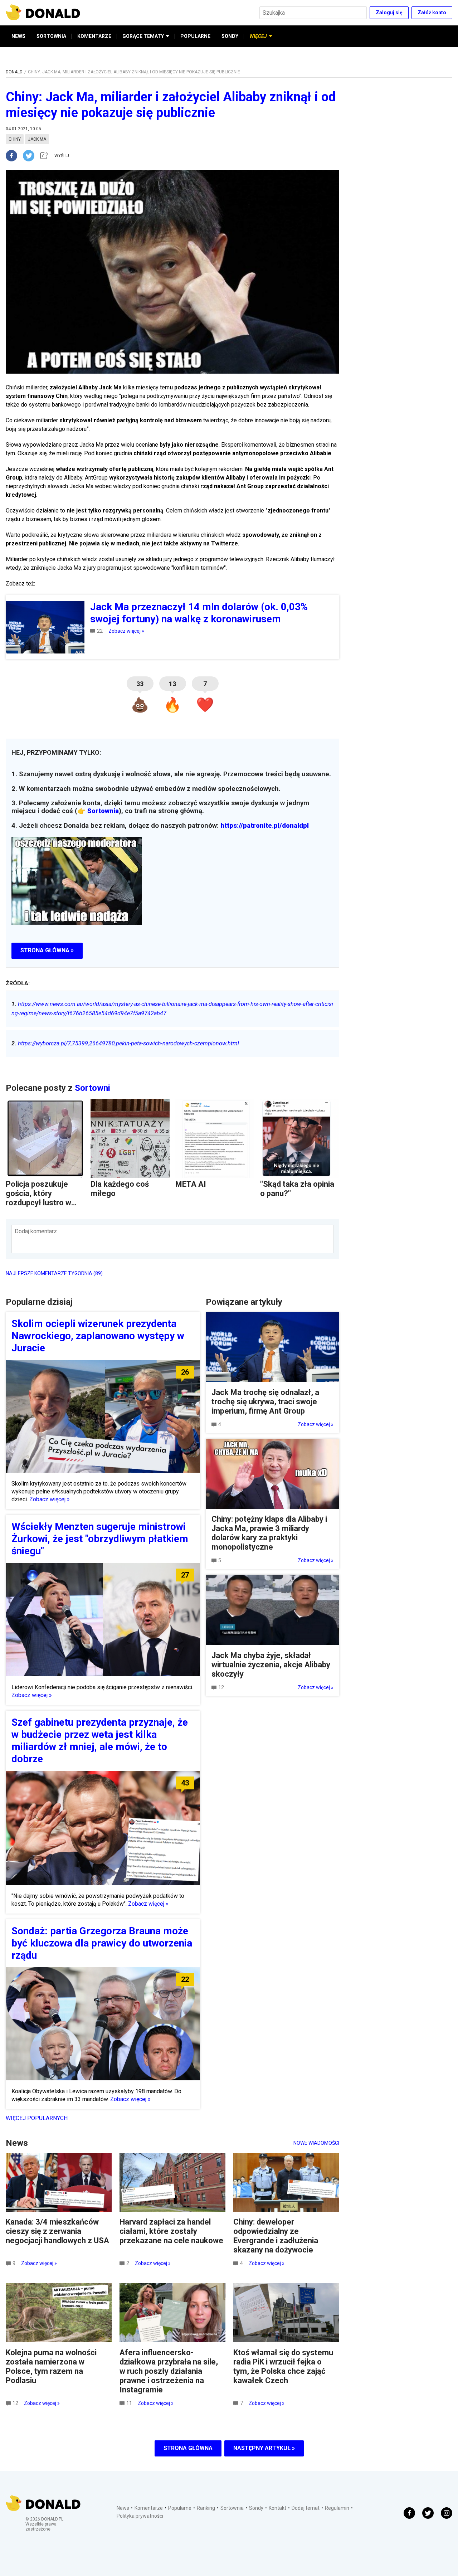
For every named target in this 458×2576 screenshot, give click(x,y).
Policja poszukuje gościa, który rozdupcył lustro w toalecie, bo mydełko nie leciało (43, 1203)
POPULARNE (195, 36)
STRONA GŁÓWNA (188, 2448)
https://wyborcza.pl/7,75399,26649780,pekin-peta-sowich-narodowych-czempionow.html (125, 1043)
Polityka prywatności (140, 2516)
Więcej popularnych (37, 2118)
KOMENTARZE (94, 36)
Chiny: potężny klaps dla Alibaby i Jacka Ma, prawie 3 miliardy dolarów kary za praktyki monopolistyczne (269, 1533)
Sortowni (92, 1088)
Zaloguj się (389, 13)
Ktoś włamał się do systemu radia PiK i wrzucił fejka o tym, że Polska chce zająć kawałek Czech (283, 2366)
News (123, 2508)
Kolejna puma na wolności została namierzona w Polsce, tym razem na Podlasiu (51, 2366)
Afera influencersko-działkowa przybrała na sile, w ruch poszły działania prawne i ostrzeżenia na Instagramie (169, 2371)
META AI (191, 1184)
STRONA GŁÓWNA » (47, 950)
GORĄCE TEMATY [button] (143, 36)
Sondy (256, 2508)
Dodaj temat (306, 2508)
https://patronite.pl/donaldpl (265, 826)
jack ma (37, 139)
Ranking (206, 2508)
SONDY (230, 36)
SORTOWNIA (51, 36)
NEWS (18, 36)
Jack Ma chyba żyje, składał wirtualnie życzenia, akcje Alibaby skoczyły (271, 1665)
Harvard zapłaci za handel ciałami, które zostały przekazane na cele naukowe (171, 2231)
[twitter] (31, 156)
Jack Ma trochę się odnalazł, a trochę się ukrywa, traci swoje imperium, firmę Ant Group (265, 1402)
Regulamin (337, 2508)
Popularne (180, 2508)
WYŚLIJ (62, 156)
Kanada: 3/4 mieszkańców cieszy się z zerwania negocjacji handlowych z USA (57, 2231)
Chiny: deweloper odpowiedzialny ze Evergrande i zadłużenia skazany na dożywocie (276, 2236)
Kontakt (277, 2508)
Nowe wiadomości (316, 2143)
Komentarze (149, 2508)
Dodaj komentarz (36, 1231)
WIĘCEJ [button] (258, 36)
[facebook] (14, 156)
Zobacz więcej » (126, 631)
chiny (15, 139)
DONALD (14, 72)
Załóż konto (432, 13)
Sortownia (103, 811)
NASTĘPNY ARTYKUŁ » (264, 2448)
